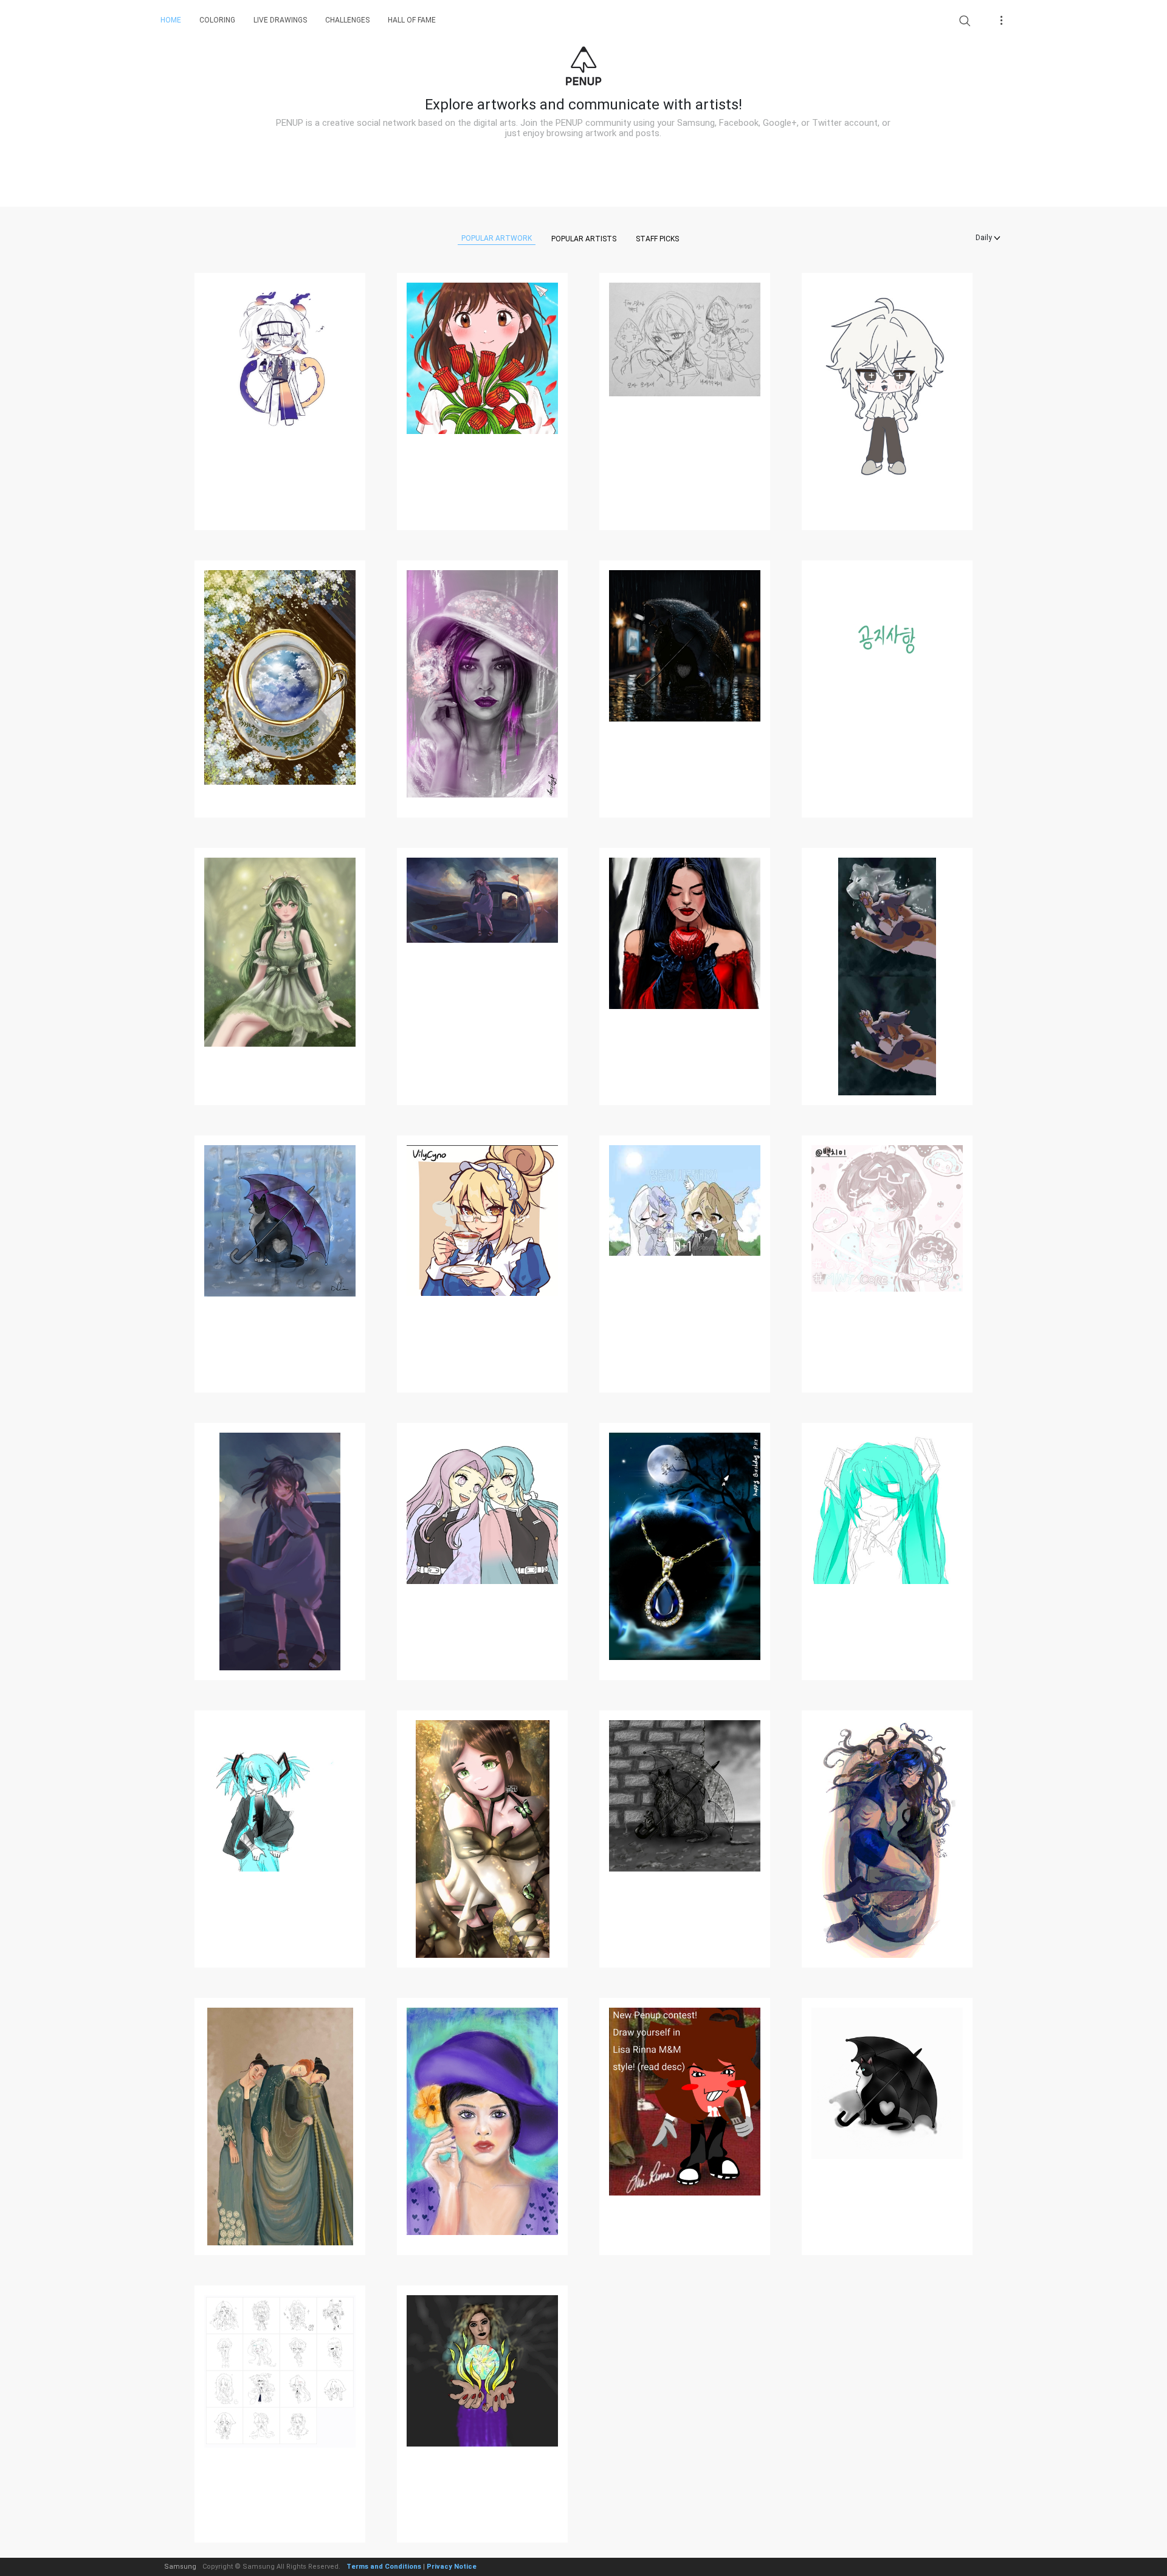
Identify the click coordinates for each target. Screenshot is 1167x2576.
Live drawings (280, 20)
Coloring (217, 20)
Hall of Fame (412, 20)
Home (171, 20)
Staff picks (657, 239)
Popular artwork (497, 238)
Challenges (347, 20)
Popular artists (584, 239)
